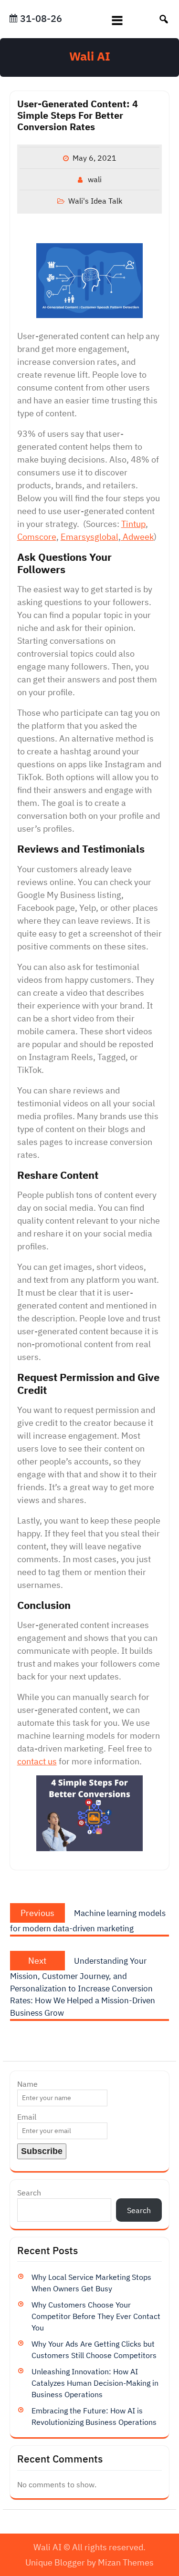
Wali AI (90, 56)
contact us (37, 1761)
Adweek (137, 537)
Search (29, 2193)
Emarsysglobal (89, 537)
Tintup (133, 524)
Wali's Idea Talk (95, 201)
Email (27, 2117)
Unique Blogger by (89, 2562)
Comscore (37, 537)
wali (95, 179)
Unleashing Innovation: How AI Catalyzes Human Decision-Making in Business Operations (95, 2383)
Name (27, 2084)
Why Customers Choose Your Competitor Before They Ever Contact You (96, 2316)
